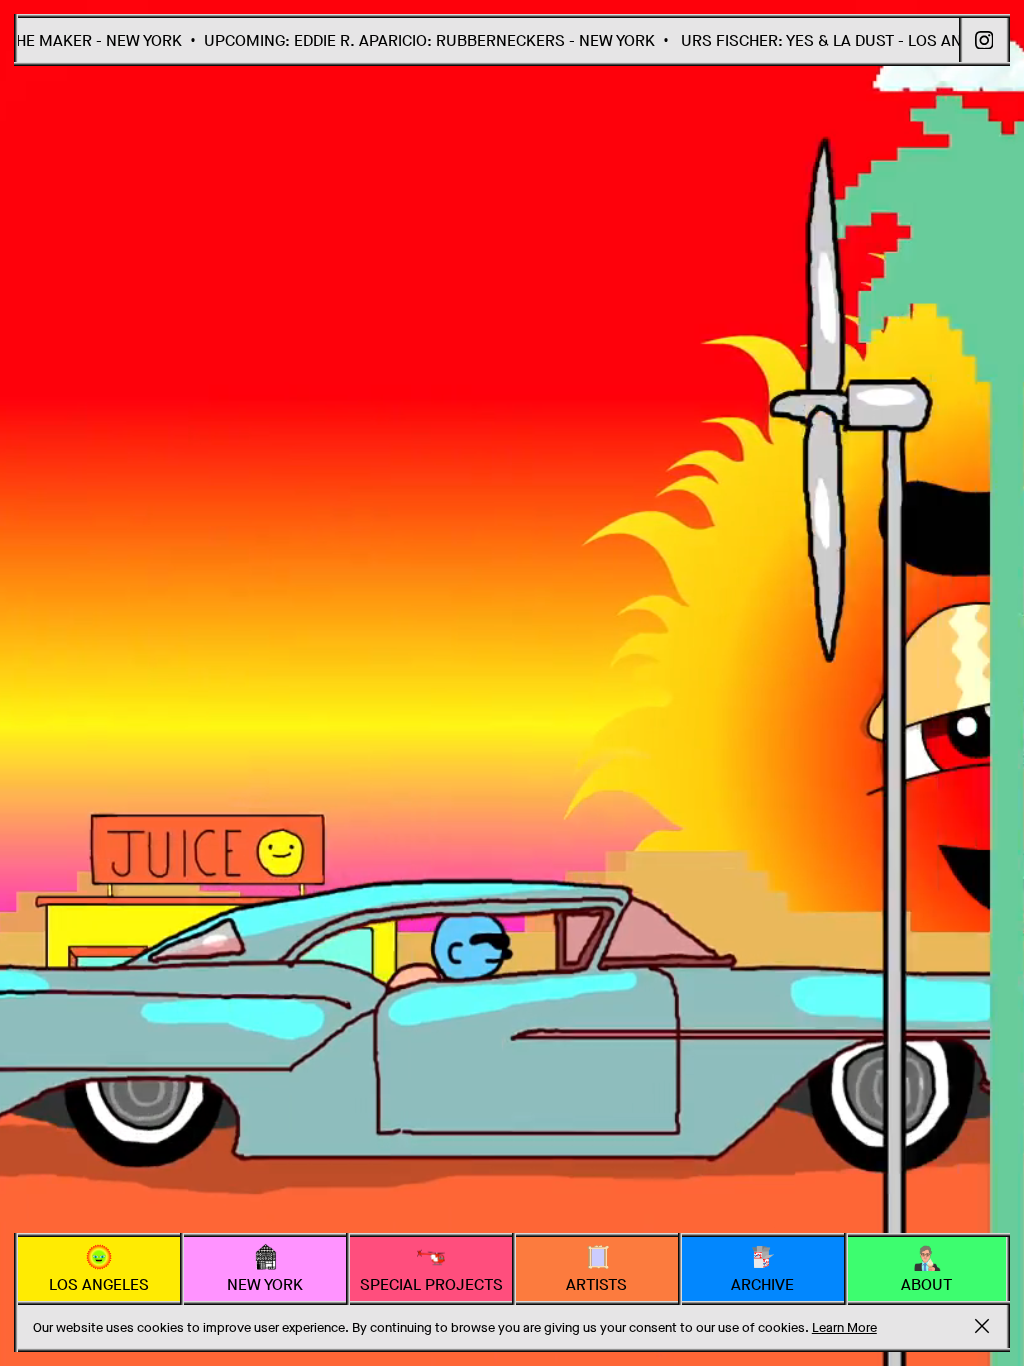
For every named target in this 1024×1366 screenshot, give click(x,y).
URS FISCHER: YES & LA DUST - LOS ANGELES (817, 40)
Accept (982, 1326)
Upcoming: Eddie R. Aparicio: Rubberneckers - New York (402, 40)
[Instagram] (984, 40)
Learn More (844, 1327)
